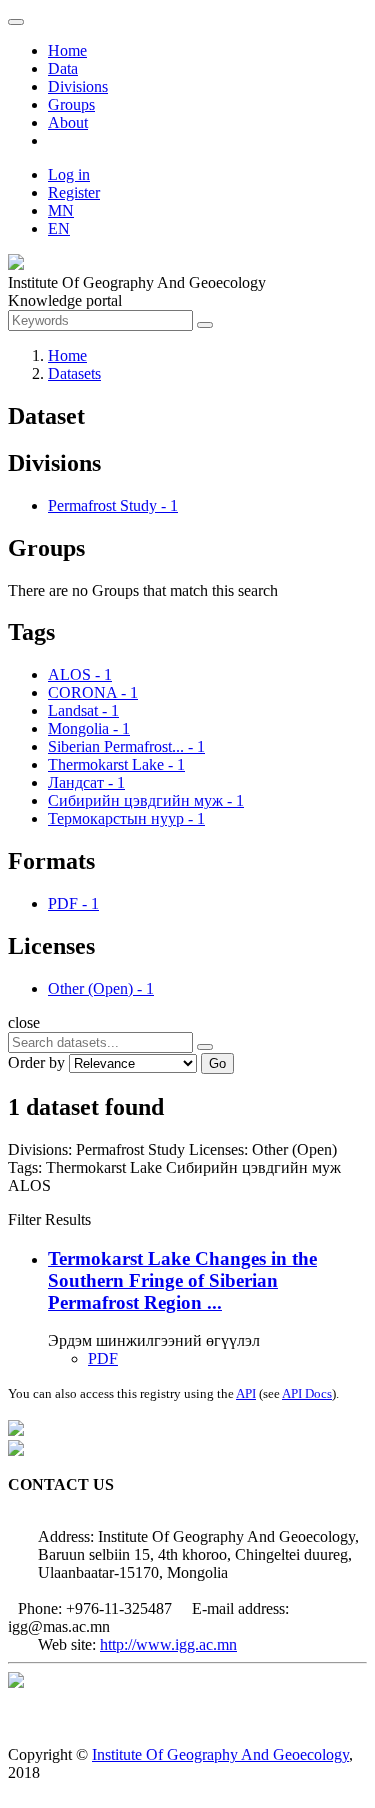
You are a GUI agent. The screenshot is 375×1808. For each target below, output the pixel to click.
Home (67, 50)
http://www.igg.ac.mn (168, 1644)
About (68, 122)
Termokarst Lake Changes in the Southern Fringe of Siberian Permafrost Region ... (182, 1280)
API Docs (307, 1393)
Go (217, 1063)
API (246, 1393)
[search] (205, 1047)
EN (59, 228)
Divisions (78, 86)
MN (61, 210)
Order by (36, 1062)
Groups (71, 104)
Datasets (74, 373)
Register (74, 192)
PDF (103, 1358)
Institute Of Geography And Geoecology (220, 1754)
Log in (69, 174)
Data (63, 68)
